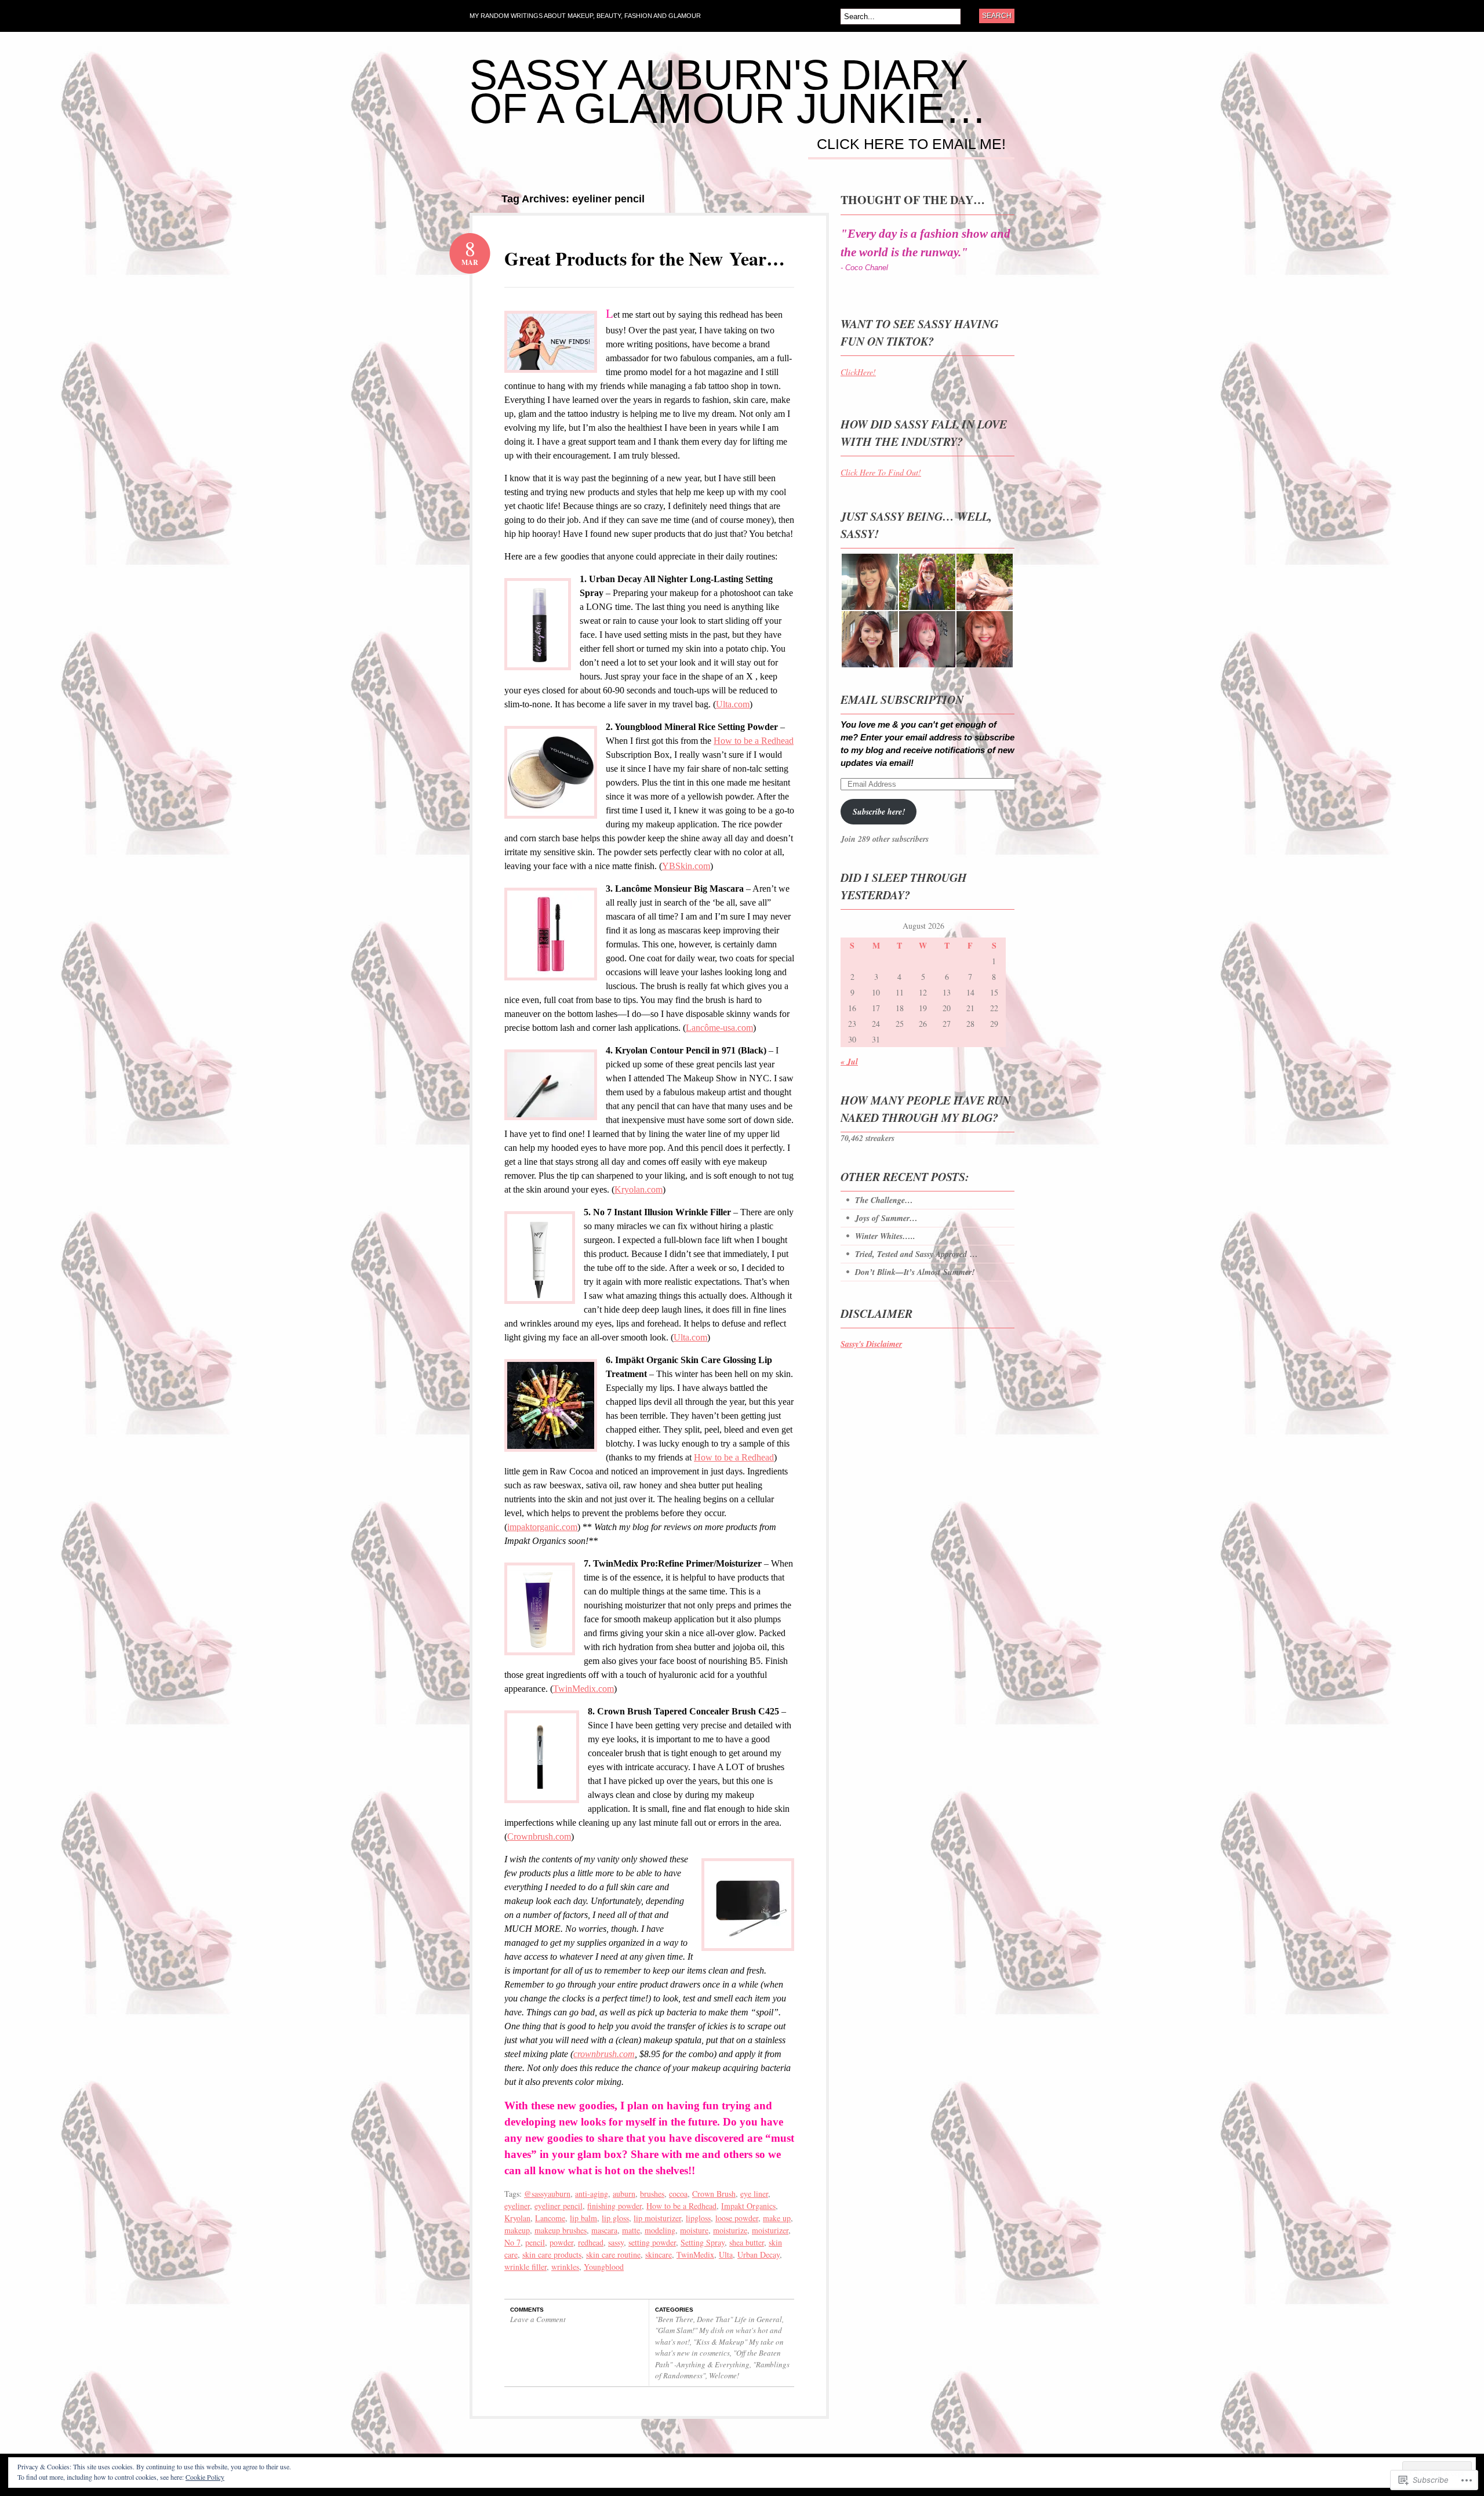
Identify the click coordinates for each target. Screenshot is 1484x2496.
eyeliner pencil (559, 2206)
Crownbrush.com (539, 1836)
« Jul (849, 1062)
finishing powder (614, 2206)
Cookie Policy (205, 2477)
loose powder (737, 2218)
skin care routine (613, 2255)
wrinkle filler (525, 2267)
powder (561, 2242)
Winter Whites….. (885, 1236)
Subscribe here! (879, 812)
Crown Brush (714, 2194)
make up (777, 2218)
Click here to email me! (911, 144)
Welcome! (724, 2375)
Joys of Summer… (886, 1218)
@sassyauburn (547, 2194)
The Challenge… (884, 1200)
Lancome (550, 2218)
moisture (694, 2230)
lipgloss (698, 2218)
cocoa (678, 2194)
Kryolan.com (639, 1189)
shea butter (747, 2242)
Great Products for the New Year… (645, 258)
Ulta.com (733, 704)
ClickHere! (858, 372)
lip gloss (615, 2218)
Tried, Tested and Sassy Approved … (916, 1254)
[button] (551, 342)
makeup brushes (561, 2230)
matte (631, 2230)
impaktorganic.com (542, 1527)
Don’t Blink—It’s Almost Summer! (915, 1272)
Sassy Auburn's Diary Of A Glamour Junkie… (728, 92)
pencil (535, 2242)
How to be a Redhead (754, 741)
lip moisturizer (657, 2218)
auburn (624, 2194)
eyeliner (517, 2206)
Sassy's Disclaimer (871, 1344)
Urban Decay (759, 2255)
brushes (652, 2194)
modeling (660, 2230)
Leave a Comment (538, 2319)
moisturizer (770, 2230)
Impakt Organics (748, 2206)
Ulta (726, 2255)
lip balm (583, 2218)
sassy (616, 2242)
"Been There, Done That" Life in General (719, 2319)
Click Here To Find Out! (881, 472)
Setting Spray (703, 2242)
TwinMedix (695, 2255)
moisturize (730, 2230)
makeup (517, 2230)
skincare (659, 2255)
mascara (604, 2230)
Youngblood (604, 2267)
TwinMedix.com (583, 1689)
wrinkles (565, 2267)
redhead (591, 2242)
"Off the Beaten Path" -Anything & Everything (718, 2359)
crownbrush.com (604, 2054)
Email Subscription (902, 699)
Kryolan (517, 2218)
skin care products (552, 2255)
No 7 (512, 2242)
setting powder (652, 2242)
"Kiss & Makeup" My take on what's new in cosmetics (719, 2348)
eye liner (754, 2194)
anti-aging (592, 2194)
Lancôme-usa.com (719, 1028)
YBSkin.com (686, 866)
